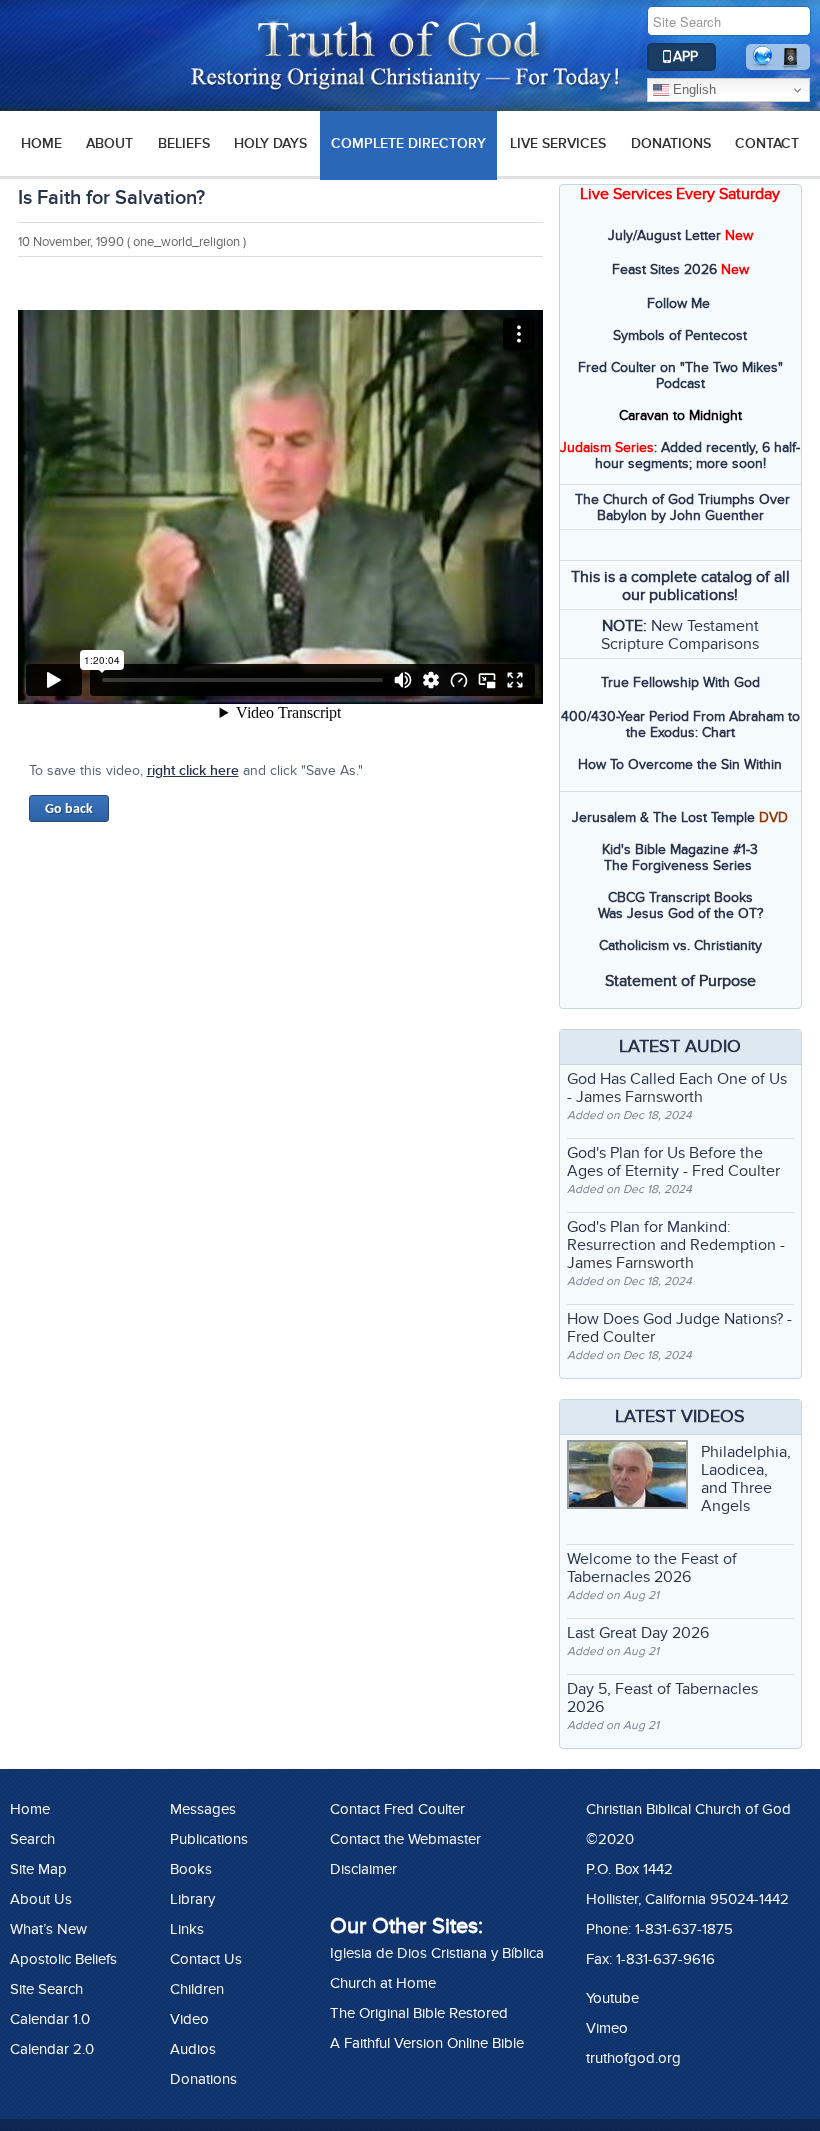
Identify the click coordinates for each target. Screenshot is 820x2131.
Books (191, 1869)
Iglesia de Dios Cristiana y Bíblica (437, 1953)
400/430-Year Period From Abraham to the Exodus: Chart (680, 724)
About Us (41, 1899)
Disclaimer (363, 1869)
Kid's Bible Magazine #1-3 (680, 849)
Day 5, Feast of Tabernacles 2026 (662, 1698)
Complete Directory (408, 143)
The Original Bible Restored (419, 2013)
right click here (193, 770)
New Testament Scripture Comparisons (680, 635)
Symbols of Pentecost (680, 335)
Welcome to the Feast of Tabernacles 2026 (652, 1568)
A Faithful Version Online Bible (427, 2043)
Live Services (558, 143)
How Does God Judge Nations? (675, 1319)
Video (189, 2019)
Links (187, 1929)
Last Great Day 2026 (638, 1633)
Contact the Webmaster (405, 1839)
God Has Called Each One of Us (677, 1079)
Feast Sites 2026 (664, 269)
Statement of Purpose (680, 981)
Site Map (38, 1869)
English (692, 89)
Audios (193, 2049)
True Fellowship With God (680, 682)
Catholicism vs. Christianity (680, 945)
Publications (209, 1839)
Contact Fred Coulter (397, 1809)
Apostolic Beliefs (63, 1959)
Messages (203, 1809)
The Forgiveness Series (678, 865)
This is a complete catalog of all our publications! (680, 586)
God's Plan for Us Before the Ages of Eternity (665, 1162)
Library (192, 1899)
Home (30, 1809)
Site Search (46, 1989)
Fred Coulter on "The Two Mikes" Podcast (680, 375)
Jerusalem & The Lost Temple (663, 817)
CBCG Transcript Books (680, 897)
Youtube (612, 1998)
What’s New (48, 1929)
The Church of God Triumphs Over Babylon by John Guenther (682, 507)
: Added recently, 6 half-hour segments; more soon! (680, 455)
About (109, 143)
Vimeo (607, 2028)
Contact (767, 143)
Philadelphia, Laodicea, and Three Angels (746, 1479)
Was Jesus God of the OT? (680, 913)
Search (32, 1839)
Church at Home (383, 1983)
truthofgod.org (633, 2058)
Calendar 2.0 (52, 2049)
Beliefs (184, 143)
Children (197, 1989)
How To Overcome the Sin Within (680, 764)
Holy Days (270, 143)
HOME (41, 143)
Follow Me (678, 303)
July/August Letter (664, 235)
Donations (671, 143)
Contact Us (206, 1959)
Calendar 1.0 (50, 2019)
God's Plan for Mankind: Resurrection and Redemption (671, 1236)
